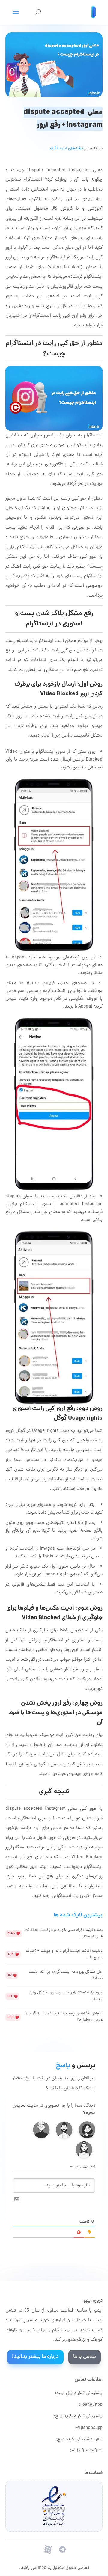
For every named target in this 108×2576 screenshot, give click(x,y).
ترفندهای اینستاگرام (66, 148)
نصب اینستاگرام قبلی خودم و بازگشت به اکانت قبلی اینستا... (63, 1933)
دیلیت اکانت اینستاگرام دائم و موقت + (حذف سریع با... (64, 1954)
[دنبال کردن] (62, 2549)
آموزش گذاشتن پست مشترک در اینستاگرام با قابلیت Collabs (64, 2017)
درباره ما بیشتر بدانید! (35, 2357)
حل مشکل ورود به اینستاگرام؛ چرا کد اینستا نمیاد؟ (66, 1975)
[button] (87, 2130)
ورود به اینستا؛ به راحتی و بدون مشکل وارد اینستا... (66, 1996)
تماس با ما (85, 2357)
